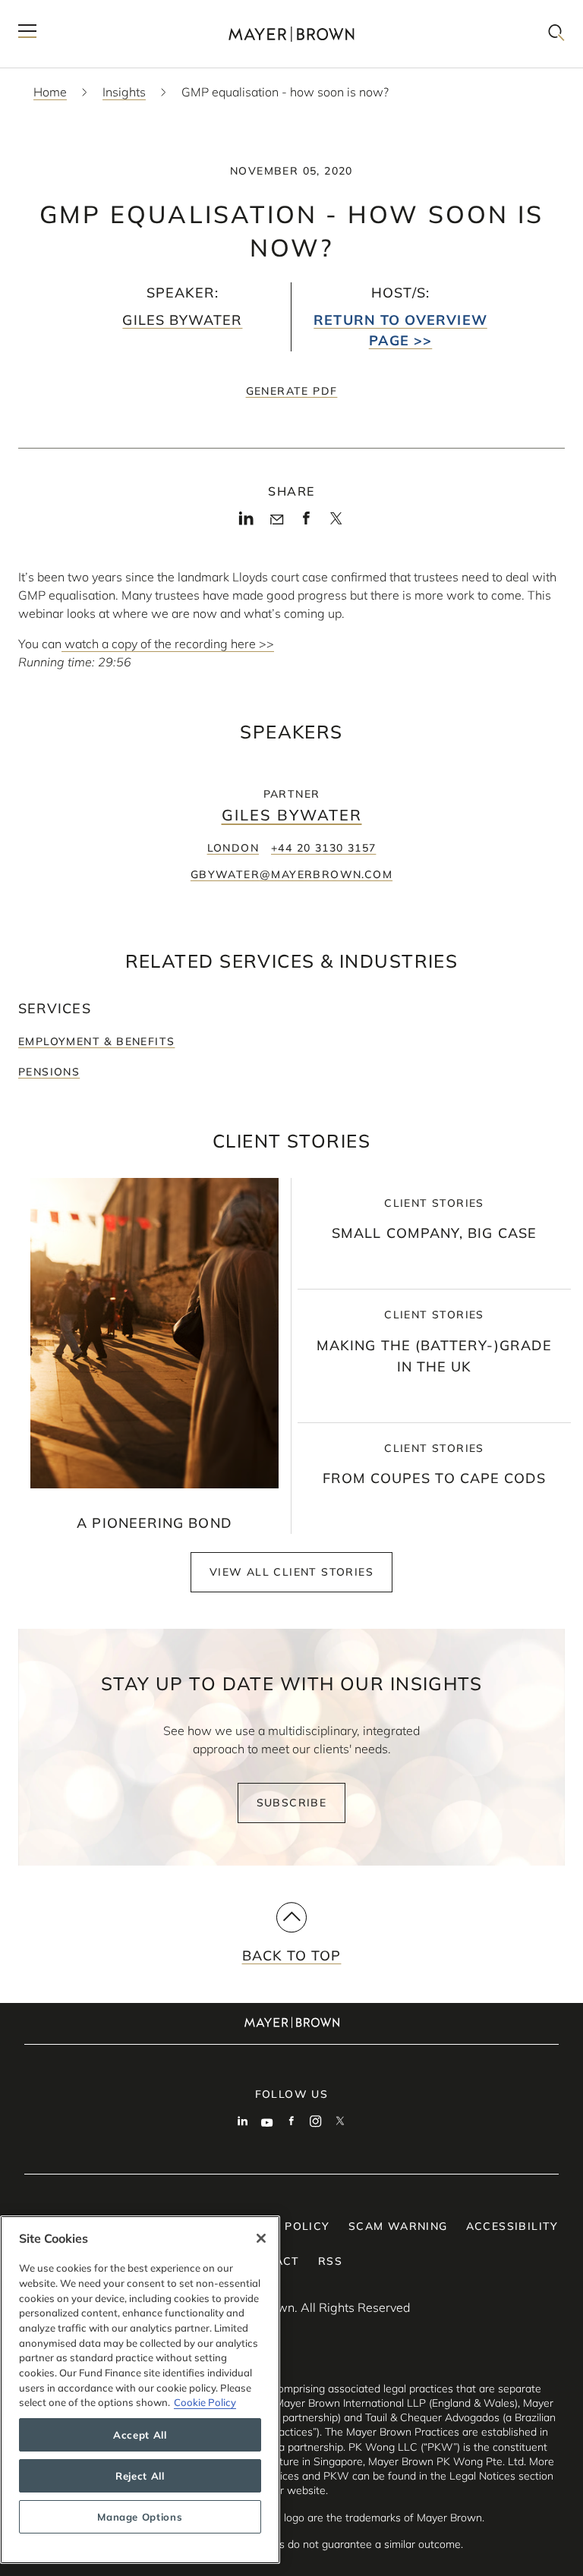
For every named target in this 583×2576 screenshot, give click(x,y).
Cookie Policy (205, 2402)
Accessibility (512, 2226)
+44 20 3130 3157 (323, 848)
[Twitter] (336, 523)
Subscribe (292, 1803)
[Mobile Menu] (27, 34)
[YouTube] (267, 2123)
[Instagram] (316, 2123)
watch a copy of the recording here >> (168, 644)
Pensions (49, 1072)
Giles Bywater (182, 320)
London (233, 848)
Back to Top (292, 1956)
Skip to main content (74, 12)
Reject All (140, 2476)
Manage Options (140, 2517)
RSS (330, 2261)
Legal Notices (482, 2476)
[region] (140, 2390)
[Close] (261, 2238)
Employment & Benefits (96, 1041)
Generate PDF (292, 391)
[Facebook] (306, 522)
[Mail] (277, 520)
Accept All (140, 2435)
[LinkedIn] (246, 522)
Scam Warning (398, 2226)
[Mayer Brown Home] (291, 34)
